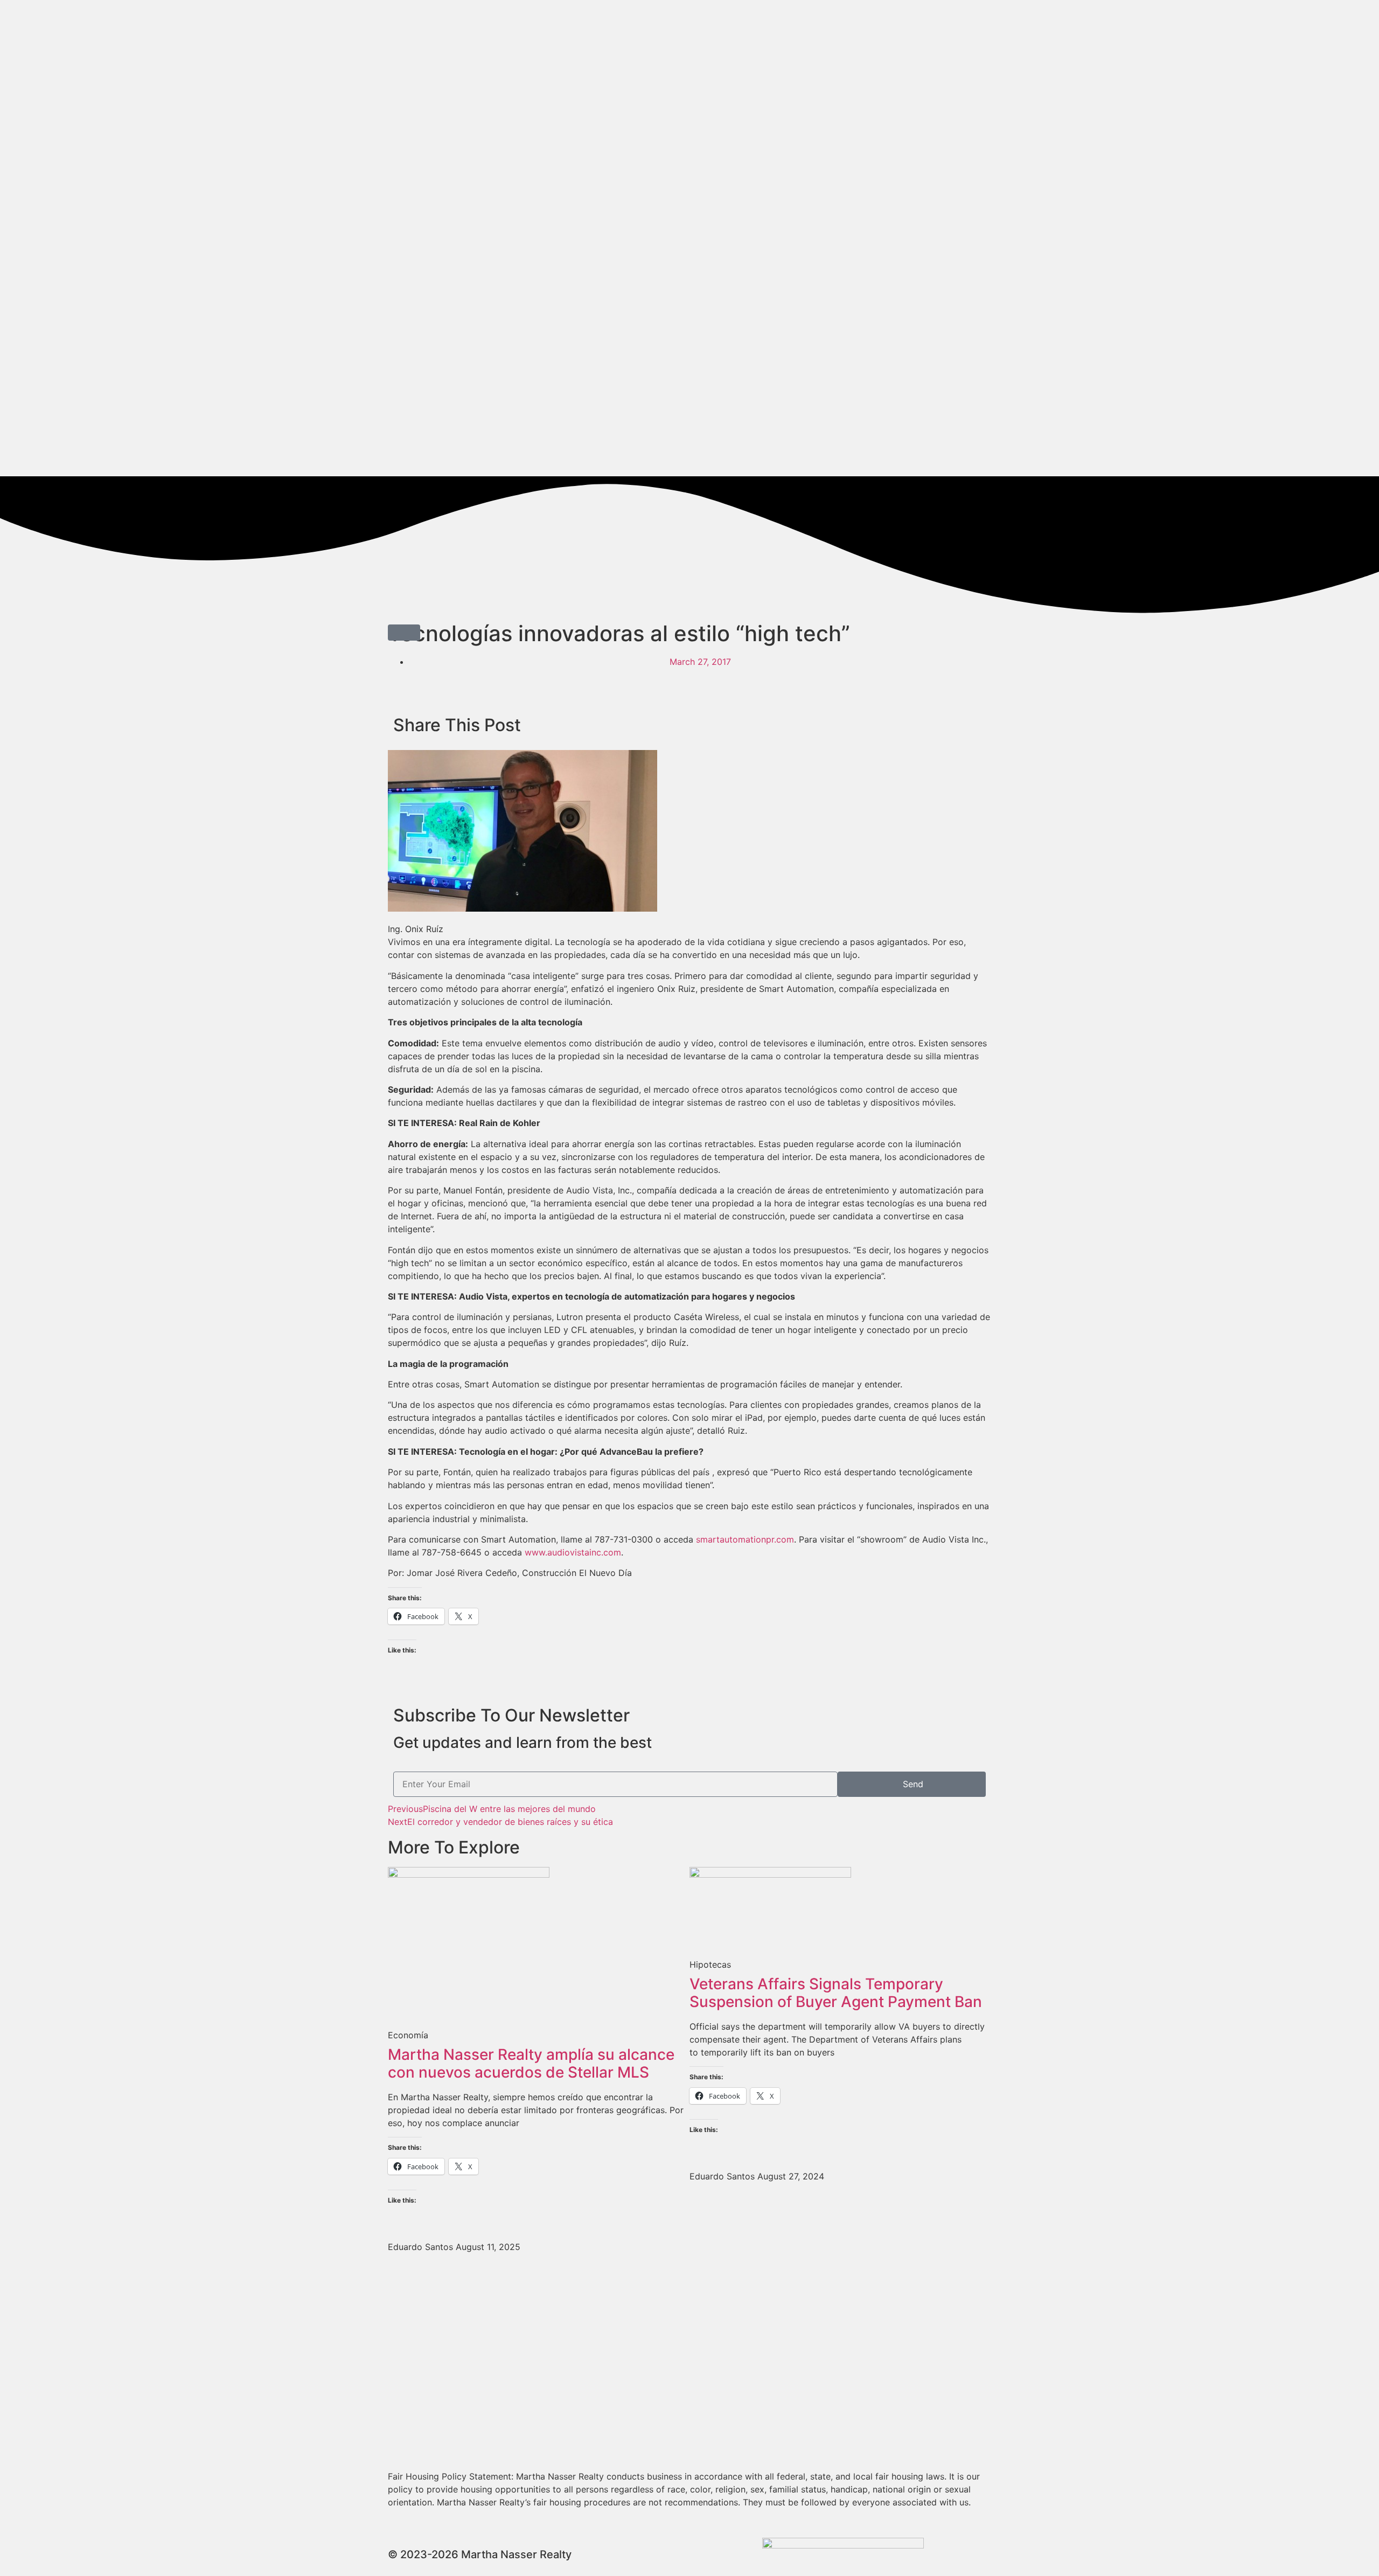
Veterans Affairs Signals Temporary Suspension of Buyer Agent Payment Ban (836, 1993)
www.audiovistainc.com (573, 1552)
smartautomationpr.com (745, 1539)
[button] (404, 633)
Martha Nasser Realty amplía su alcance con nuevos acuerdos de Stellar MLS (531, 2064)
